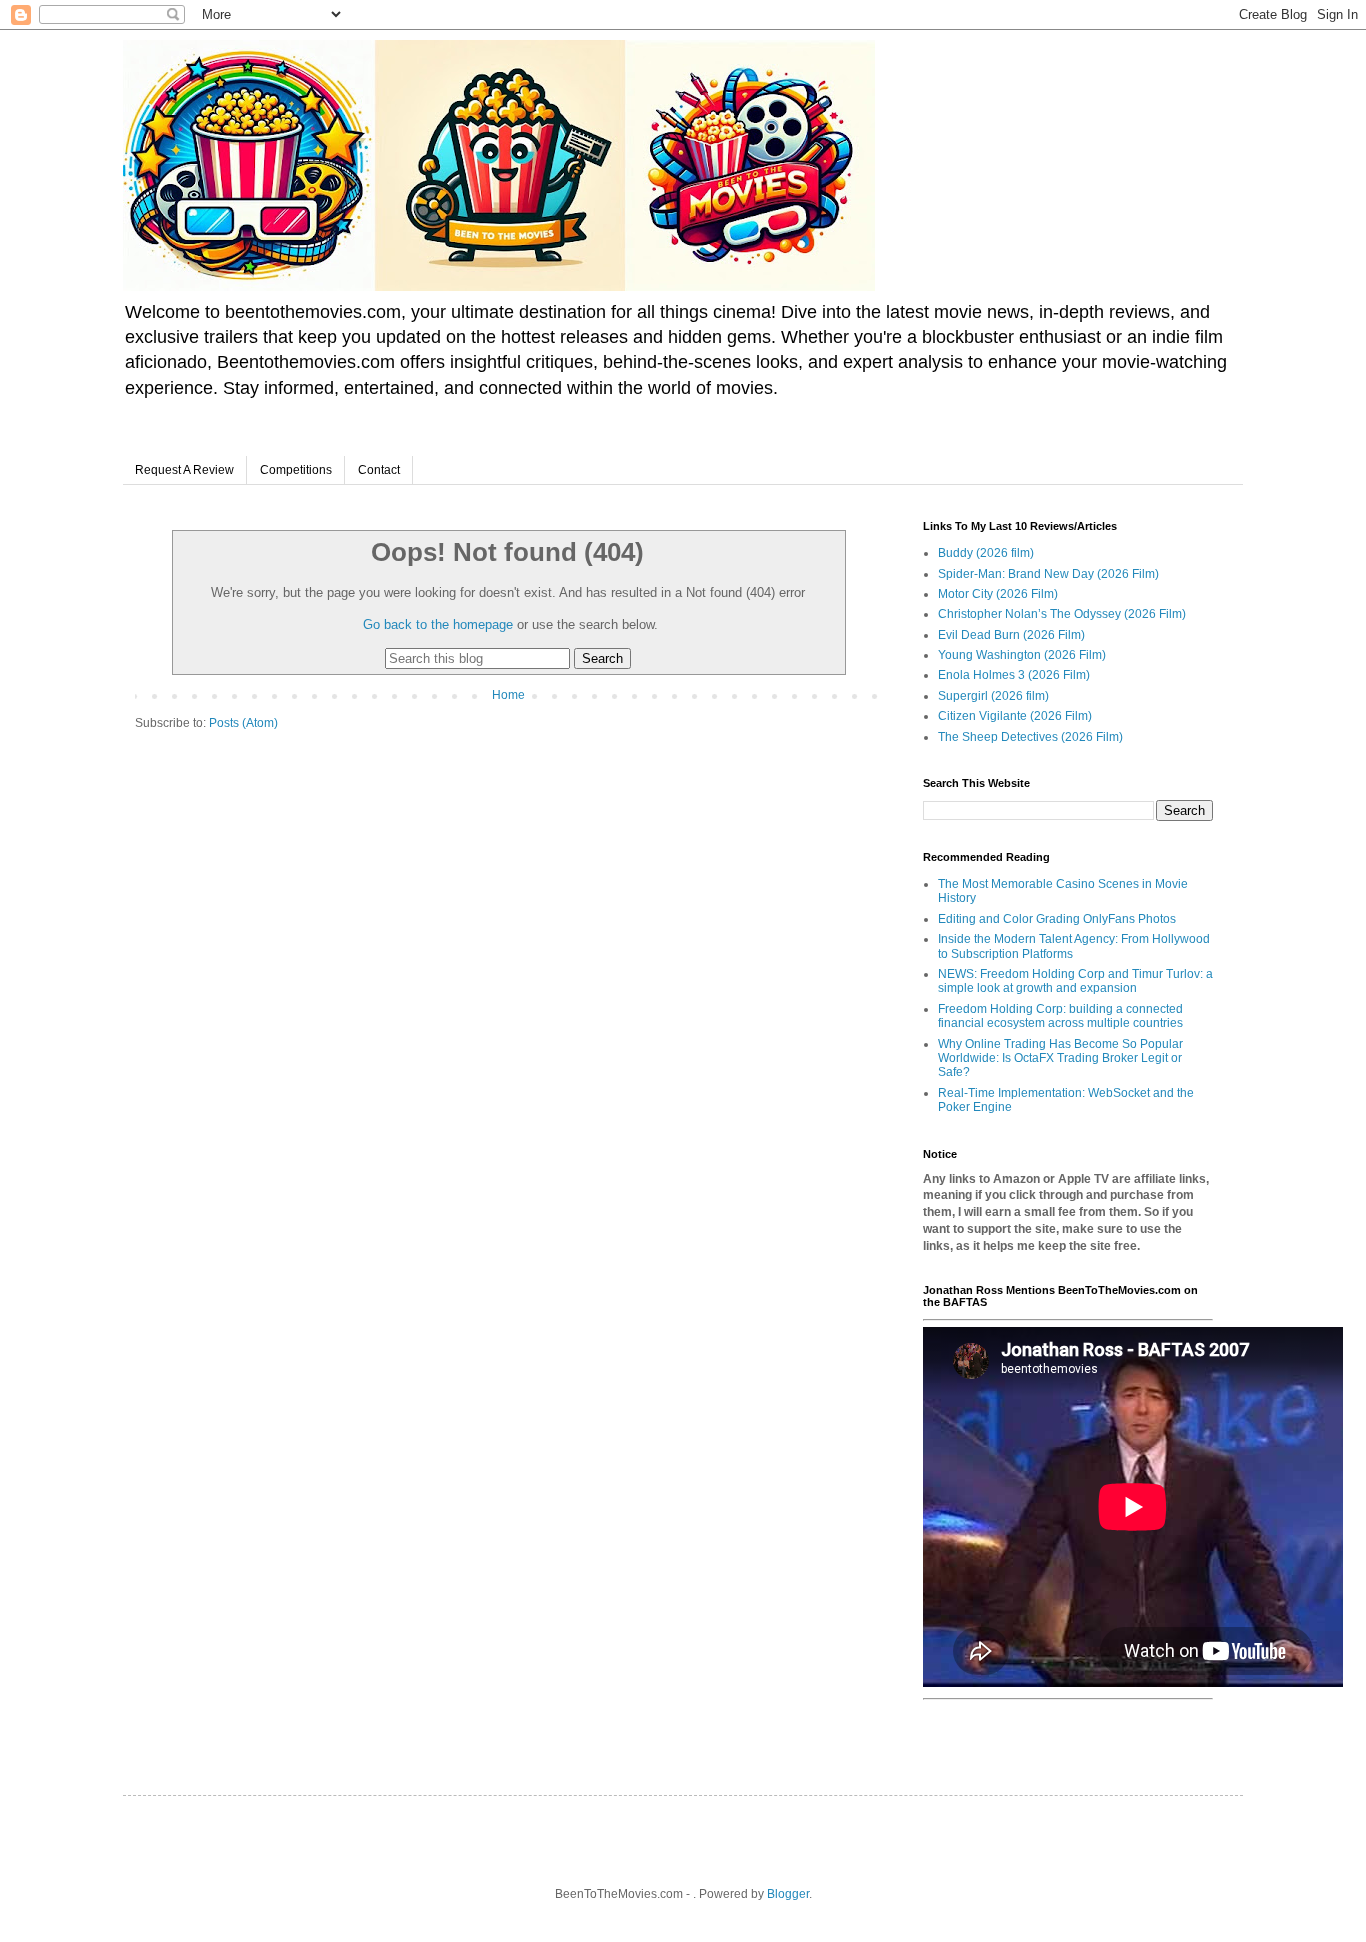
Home (508, 695)
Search (602, 658)
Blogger (788, 1894)
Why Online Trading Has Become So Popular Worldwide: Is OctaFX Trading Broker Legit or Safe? (1060, 1058)
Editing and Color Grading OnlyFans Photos (1057, 919)
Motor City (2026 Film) (998, 594)
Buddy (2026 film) (986, 553)
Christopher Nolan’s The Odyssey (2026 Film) (1062, 614)
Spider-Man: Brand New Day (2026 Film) (1048, 574)
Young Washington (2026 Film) (1022, 655)
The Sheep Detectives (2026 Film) (1030, 737)
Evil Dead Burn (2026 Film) (1011, 635)
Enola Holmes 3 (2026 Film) (1014, 675)
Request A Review (184, 470)
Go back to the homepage (438, 624)
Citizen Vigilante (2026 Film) (1015, 716)
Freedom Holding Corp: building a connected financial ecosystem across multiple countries (1060, 1016)
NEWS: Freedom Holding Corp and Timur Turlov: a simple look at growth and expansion (1075, 981)
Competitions (296, 470)
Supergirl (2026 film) (993, 696)
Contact (379, 470)
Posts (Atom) (243, 723)
